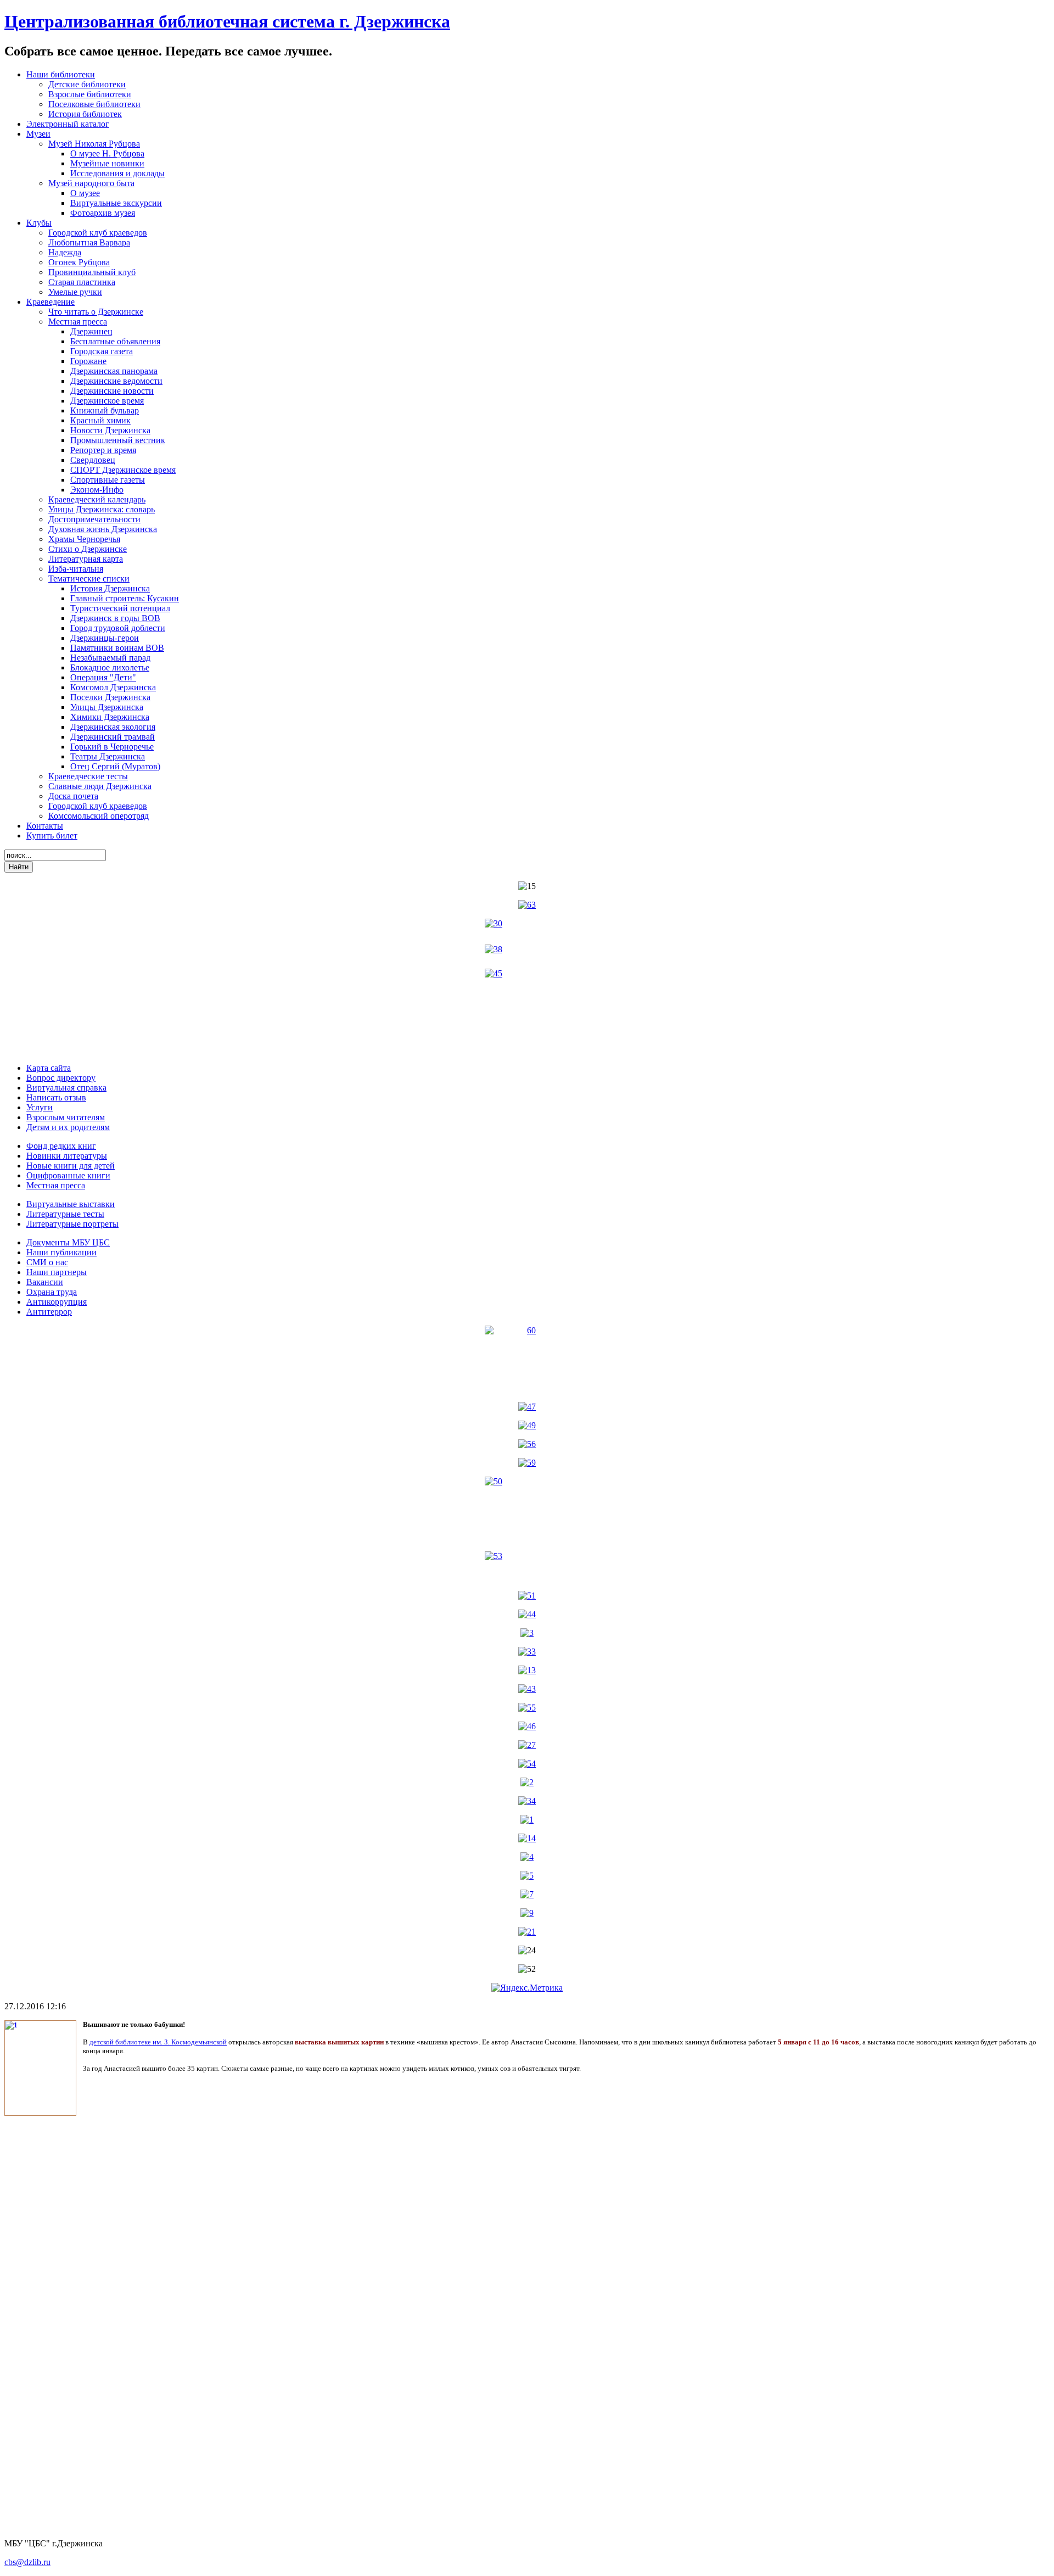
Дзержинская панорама (114, 371)
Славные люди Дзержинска (100, 786)
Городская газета (102, 351)
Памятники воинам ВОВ (117, 648)
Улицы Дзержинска (107, 707)
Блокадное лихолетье (110, 667)
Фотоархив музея (103, 213)
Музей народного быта (91, 183)
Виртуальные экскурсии (116, 203)
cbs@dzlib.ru (27, 2562)
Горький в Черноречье (112, 747)
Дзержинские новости (112, 391)
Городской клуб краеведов (98, 233)
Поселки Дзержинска (110, 697)
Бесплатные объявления (115, 341)
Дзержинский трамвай (113, 737)
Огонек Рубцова (79, 262)
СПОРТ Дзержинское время (123, 470)
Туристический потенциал (120, 608)
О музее (85, 193)
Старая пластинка (82, 282)
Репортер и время (103, 450)
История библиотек (85, 114)
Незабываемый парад (110, 658)
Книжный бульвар (105, 410)
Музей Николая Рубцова (94, 144)
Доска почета (73, 796)
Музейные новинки (107, 163)
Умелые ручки (75, 292)
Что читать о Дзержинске (96, 312)
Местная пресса (78, 322)
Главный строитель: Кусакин (125, 598)
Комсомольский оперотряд (99, 816)
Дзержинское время (107, 401)
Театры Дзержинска (108, 756)
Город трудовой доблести (118, 628)
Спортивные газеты (108, 480)
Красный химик (100, 420)
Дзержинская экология (113, 727)
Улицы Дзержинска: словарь (102, 509)
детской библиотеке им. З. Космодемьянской (158, 2042)
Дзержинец (91, 331)
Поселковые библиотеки (94, 104)
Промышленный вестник (118, 440)
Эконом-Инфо (97, 490)
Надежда (65, 252)
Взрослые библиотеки (90, 94)
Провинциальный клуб (92, 272)
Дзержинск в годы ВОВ (115, 618)
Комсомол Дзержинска (113, 687)
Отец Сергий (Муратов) (115, 766)
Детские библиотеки (87, 84)
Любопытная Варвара (89, 242)
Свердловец (93, 460)
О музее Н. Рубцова (107, 153)
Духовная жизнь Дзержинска (103, 529)
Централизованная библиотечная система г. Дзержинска (227, 21)
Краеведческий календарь (97, 499)
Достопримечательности (94, 519)
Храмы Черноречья (84, 539)
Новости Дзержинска (110, 430)
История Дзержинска (110, 588)
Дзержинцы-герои (105, 638)
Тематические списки (89, 579)
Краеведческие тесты (88, 776)
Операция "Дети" (103, 677)
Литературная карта (86, 559)
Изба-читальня (76, 569)
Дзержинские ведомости (116, 381)
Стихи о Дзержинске (88, 549)
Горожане (88, 361)
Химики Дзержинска (110, 717)
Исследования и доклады (117, 173)
